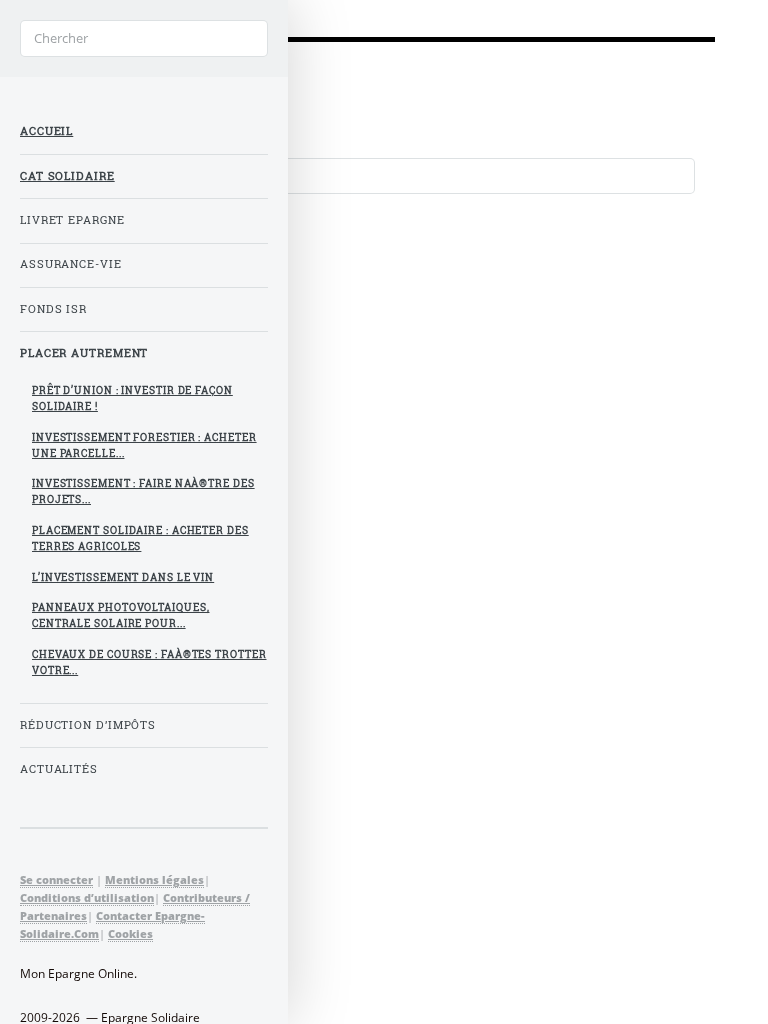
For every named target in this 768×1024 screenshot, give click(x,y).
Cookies (130, 933)
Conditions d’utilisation (87, 897)
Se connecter (56, 879)
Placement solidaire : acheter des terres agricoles (140, 538)
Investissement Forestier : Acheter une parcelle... (144, 445)
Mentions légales (154, 879)
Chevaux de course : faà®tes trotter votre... (149, 662)
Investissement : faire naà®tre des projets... (143, 491)
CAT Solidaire (67, 176)
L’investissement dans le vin (123, 577)
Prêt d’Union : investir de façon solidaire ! (132, 398)
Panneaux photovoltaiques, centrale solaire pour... (121, 615)
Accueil (46, 131)
